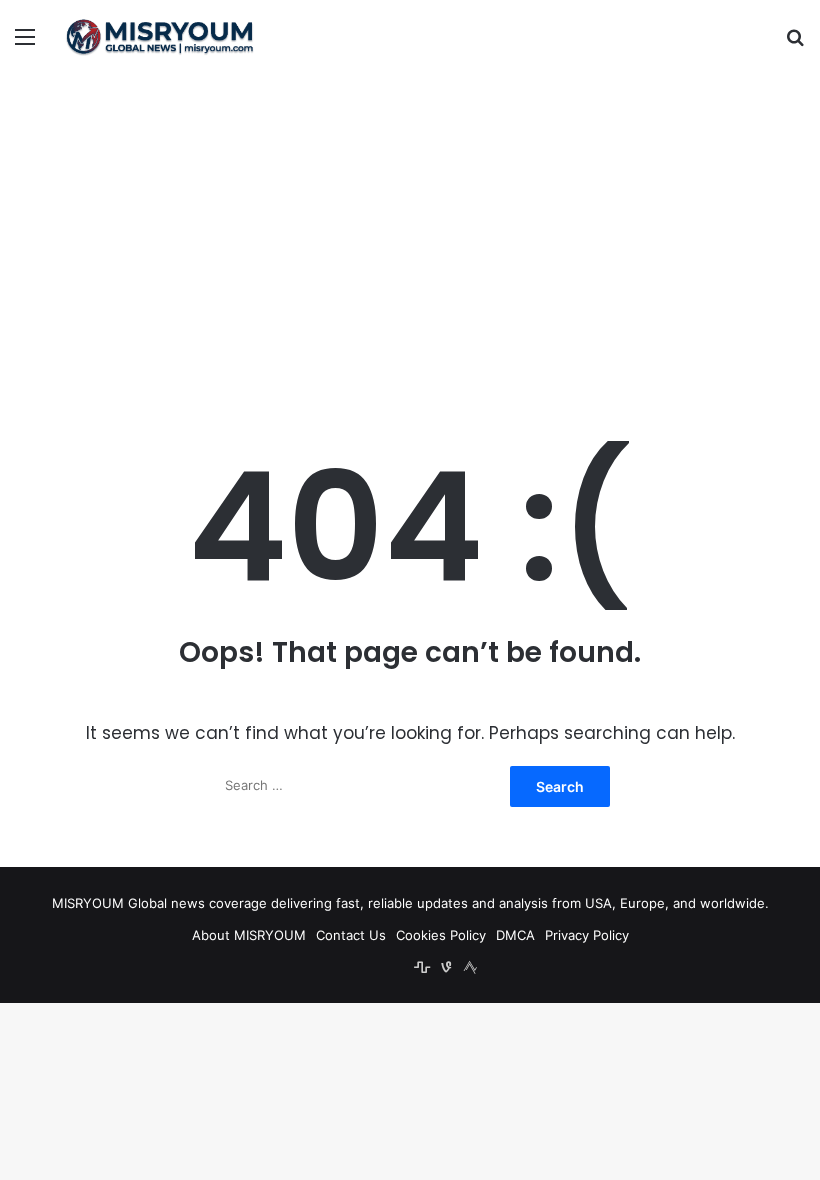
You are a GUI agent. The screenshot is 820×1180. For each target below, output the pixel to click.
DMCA (515, 935)
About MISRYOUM (249, 935)
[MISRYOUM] (160, 36)
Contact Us (351, 935)
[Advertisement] (410, 233)
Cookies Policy (441, 935)
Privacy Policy (587, 935)
